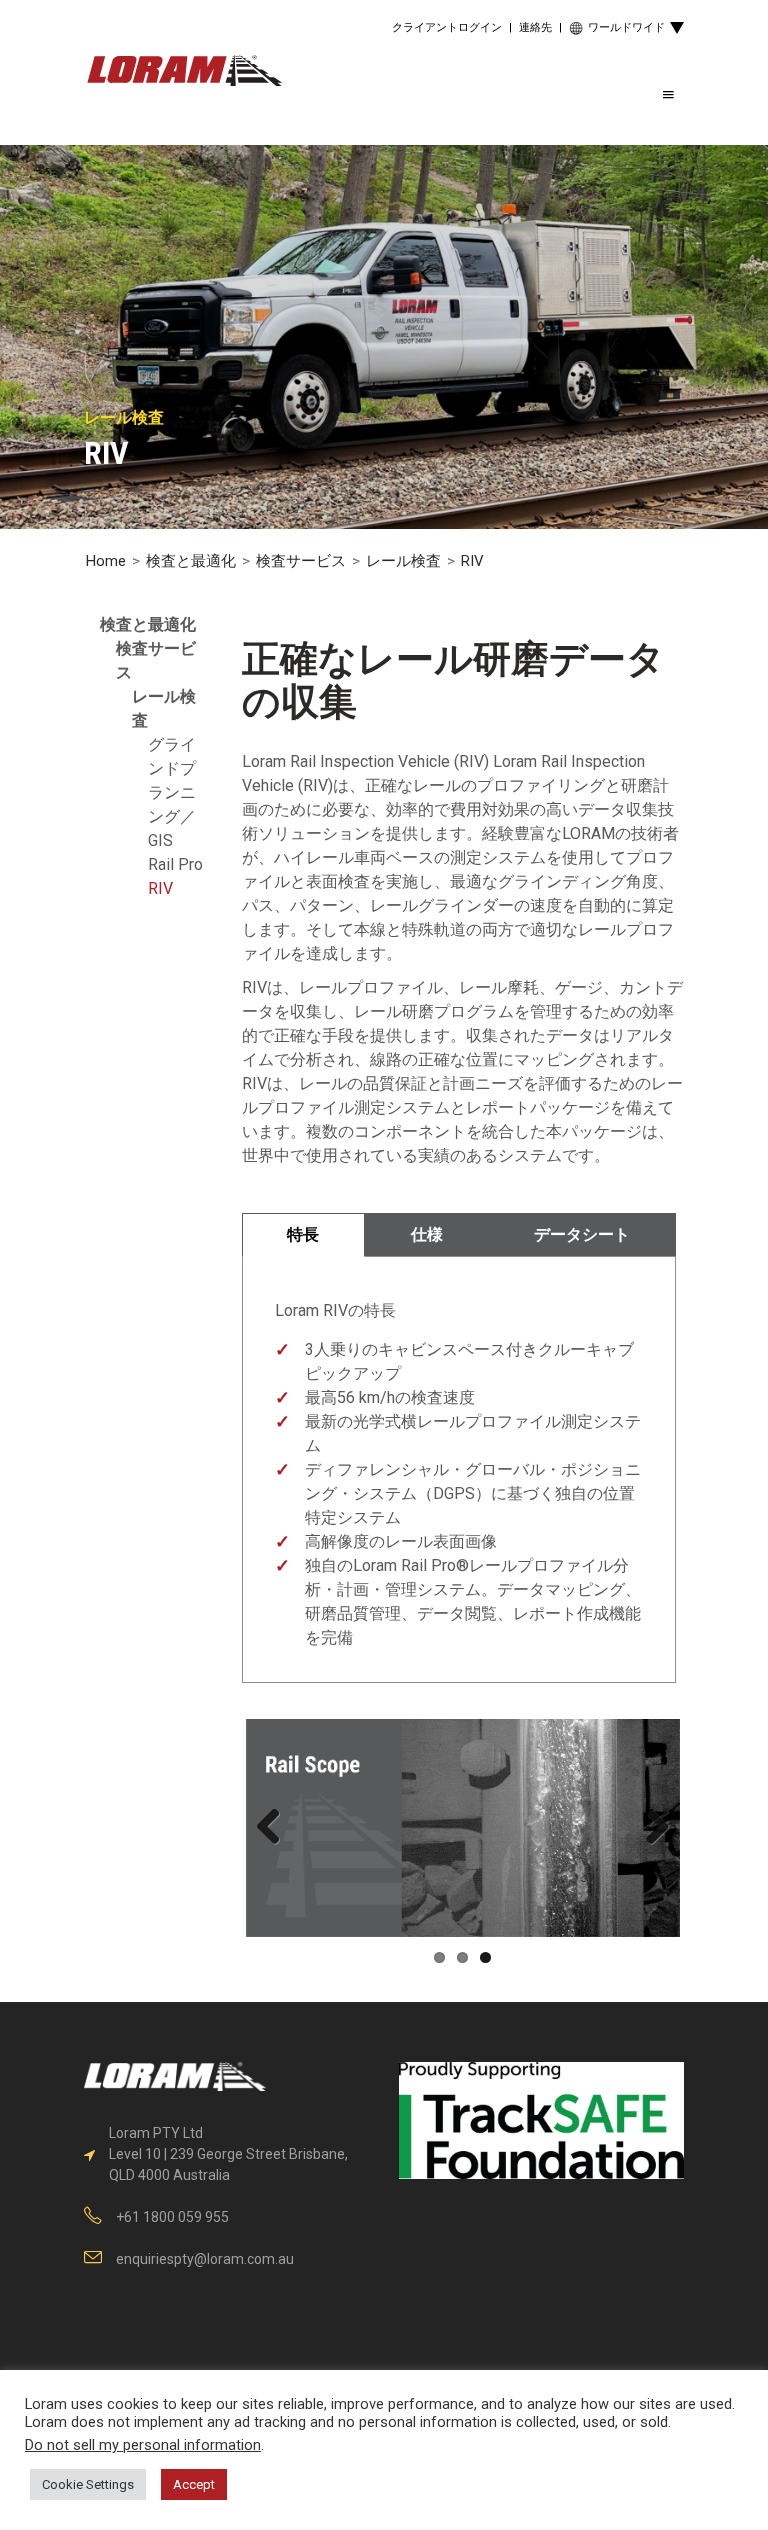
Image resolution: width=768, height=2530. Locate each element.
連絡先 (535, 27)
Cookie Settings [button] (88, 2484)
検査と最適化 (191, 561)
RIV (160, 888)
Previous (276, 1828)
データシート (582, 1234)
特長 (303, 1234)
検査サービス (301, 561)
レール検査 (403, 561)
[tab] (304, 1235)
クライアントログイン (447, 27)
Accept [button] (194, 2484)
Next (650, 1828)
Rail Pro (175, 864)
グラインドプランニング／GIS (172, 792)
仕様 (427, 1234)
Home (106, 561)
